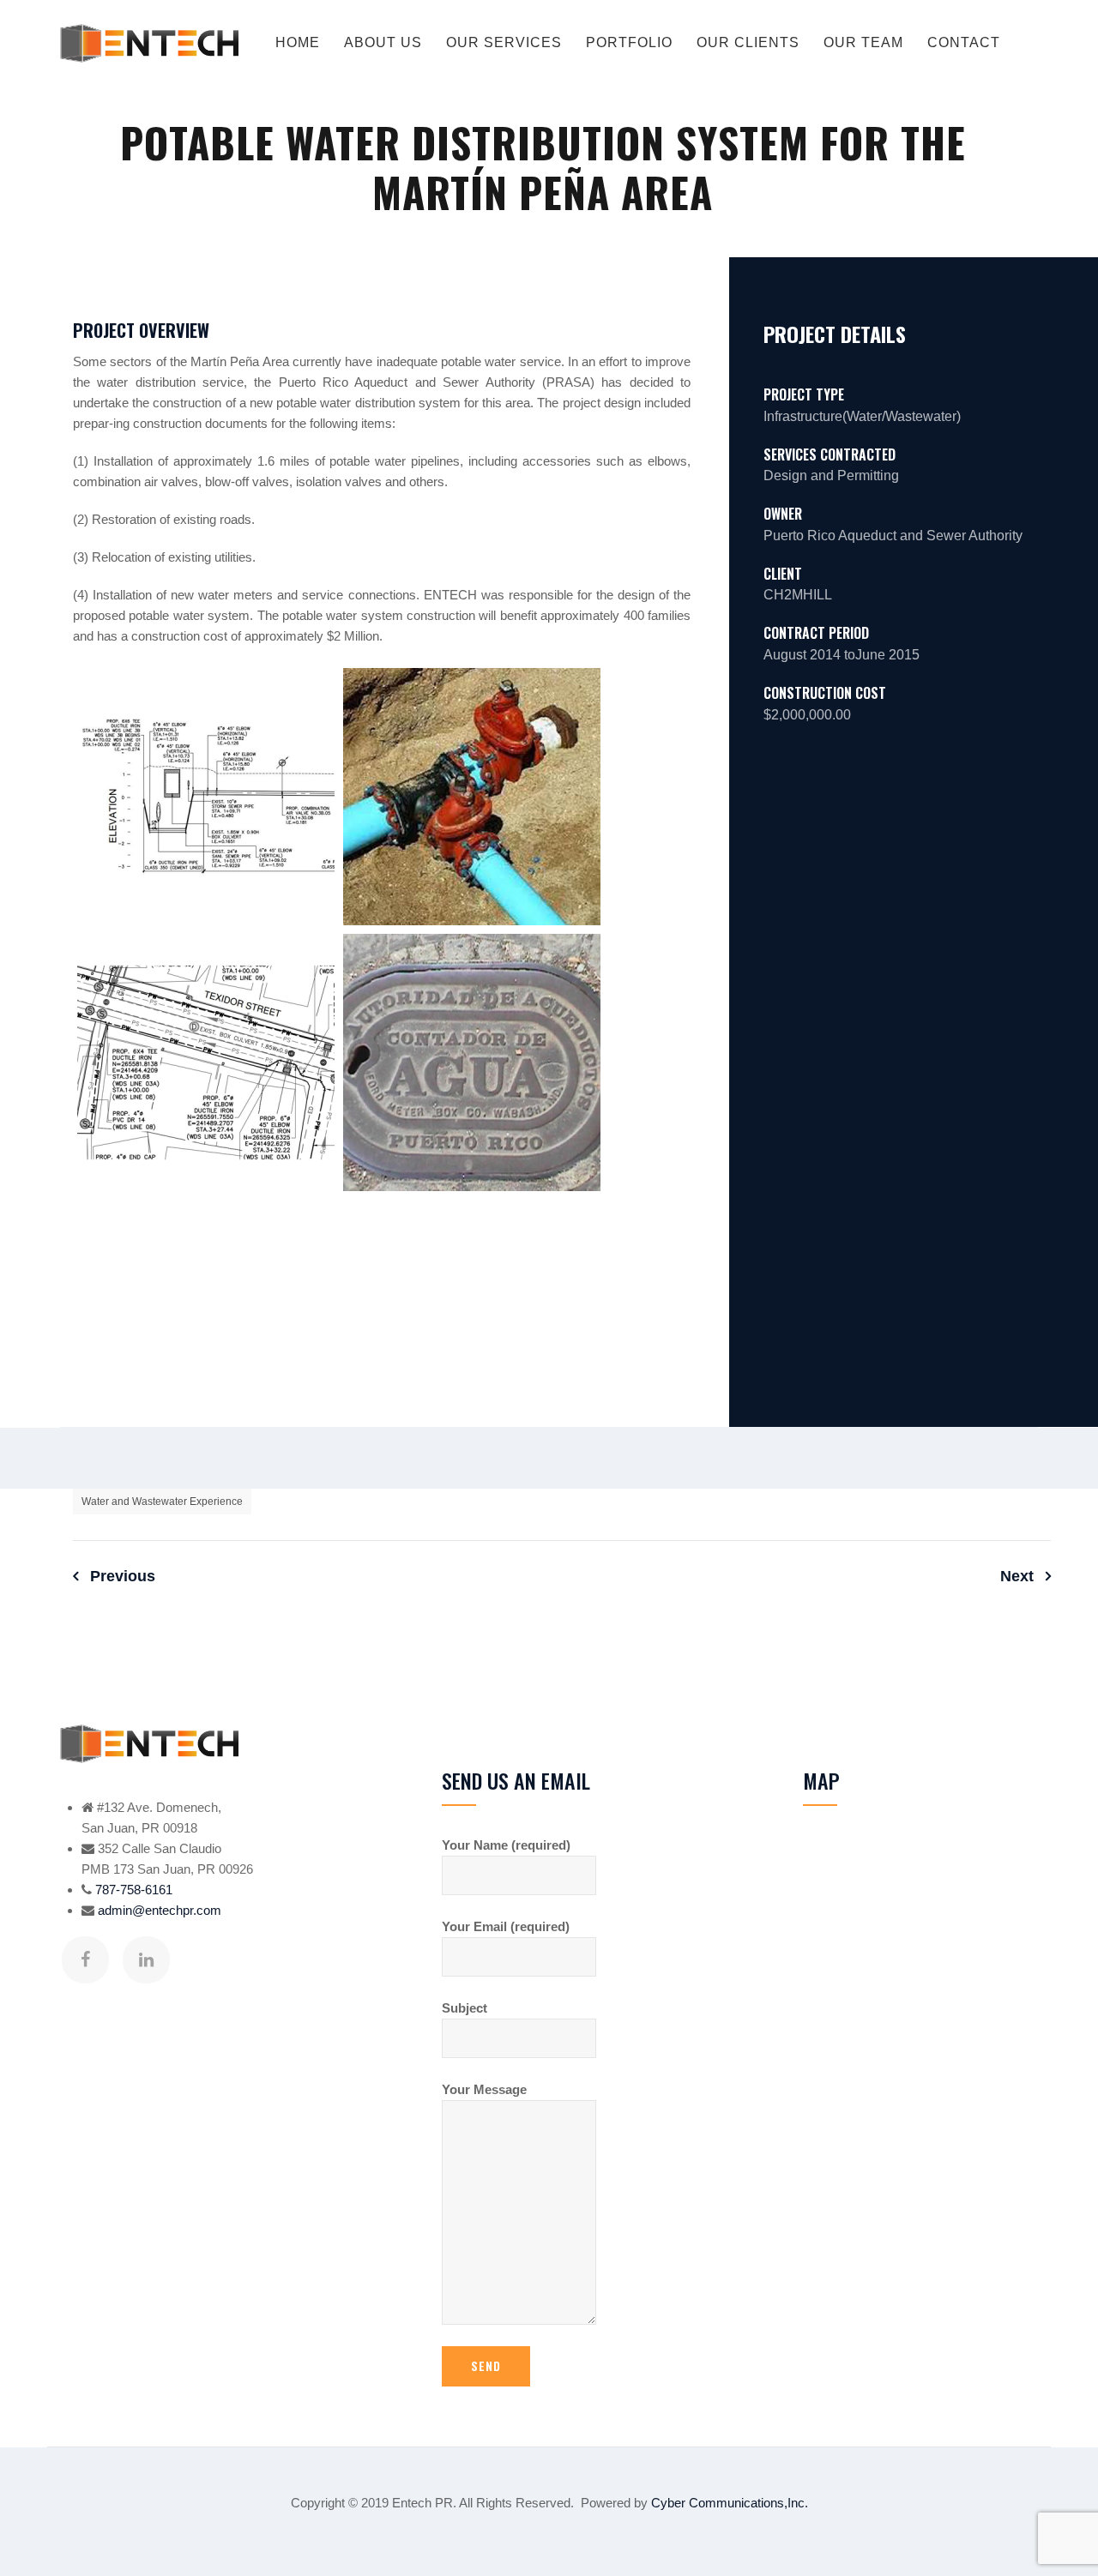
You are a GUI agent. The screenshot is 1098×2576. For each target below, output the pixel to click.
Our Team (863, 42)
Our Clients (748, 42)
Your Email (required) (506, 1926)
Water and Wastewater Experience (162, 1502)
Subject (465, 2008)
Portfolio (629, 42)
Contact (964, 42)
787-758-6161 (134, 1890)
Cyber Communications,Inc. (730, 2503)
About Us (383, 42)
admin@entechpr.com (160, 1910)
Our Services (504, 42)
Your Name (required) (506, 1845)
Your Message (484, 2089)
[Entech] (149, 43)
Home (298, 42)
